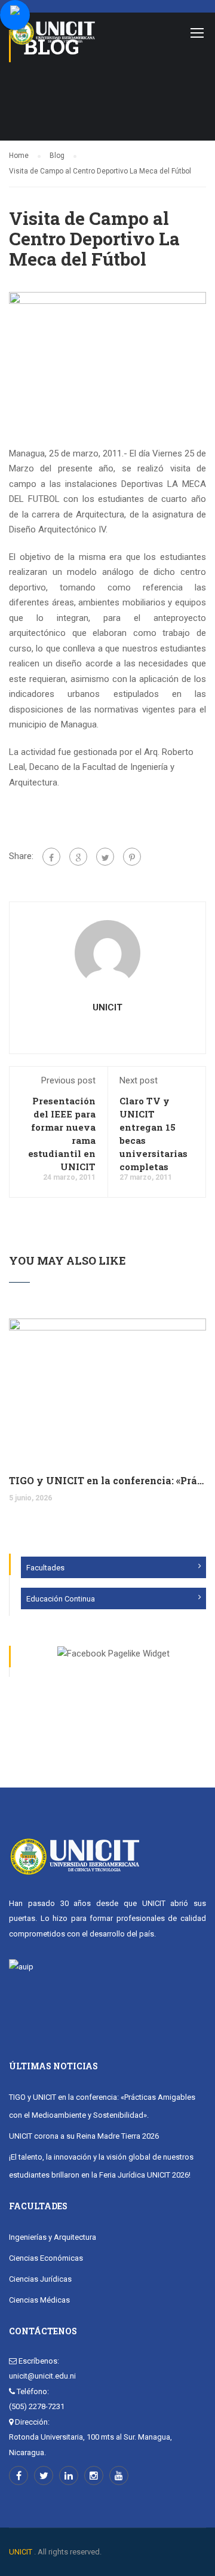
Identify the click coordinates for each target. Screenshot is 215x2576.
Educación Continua (61, 1599)
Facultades (45, 1568)
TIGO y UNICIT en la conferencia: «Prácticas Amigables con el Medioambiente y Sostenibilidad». (107, 1480)
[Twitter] (105, 857)
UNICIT (107, 1007)
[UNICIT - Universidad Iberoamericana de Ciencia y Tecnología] (52, 36)
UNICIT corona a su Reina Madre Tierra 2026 (84, 2136)
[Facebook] (51, 857)
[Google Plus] (78, 857)
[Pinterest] (132, 857)
